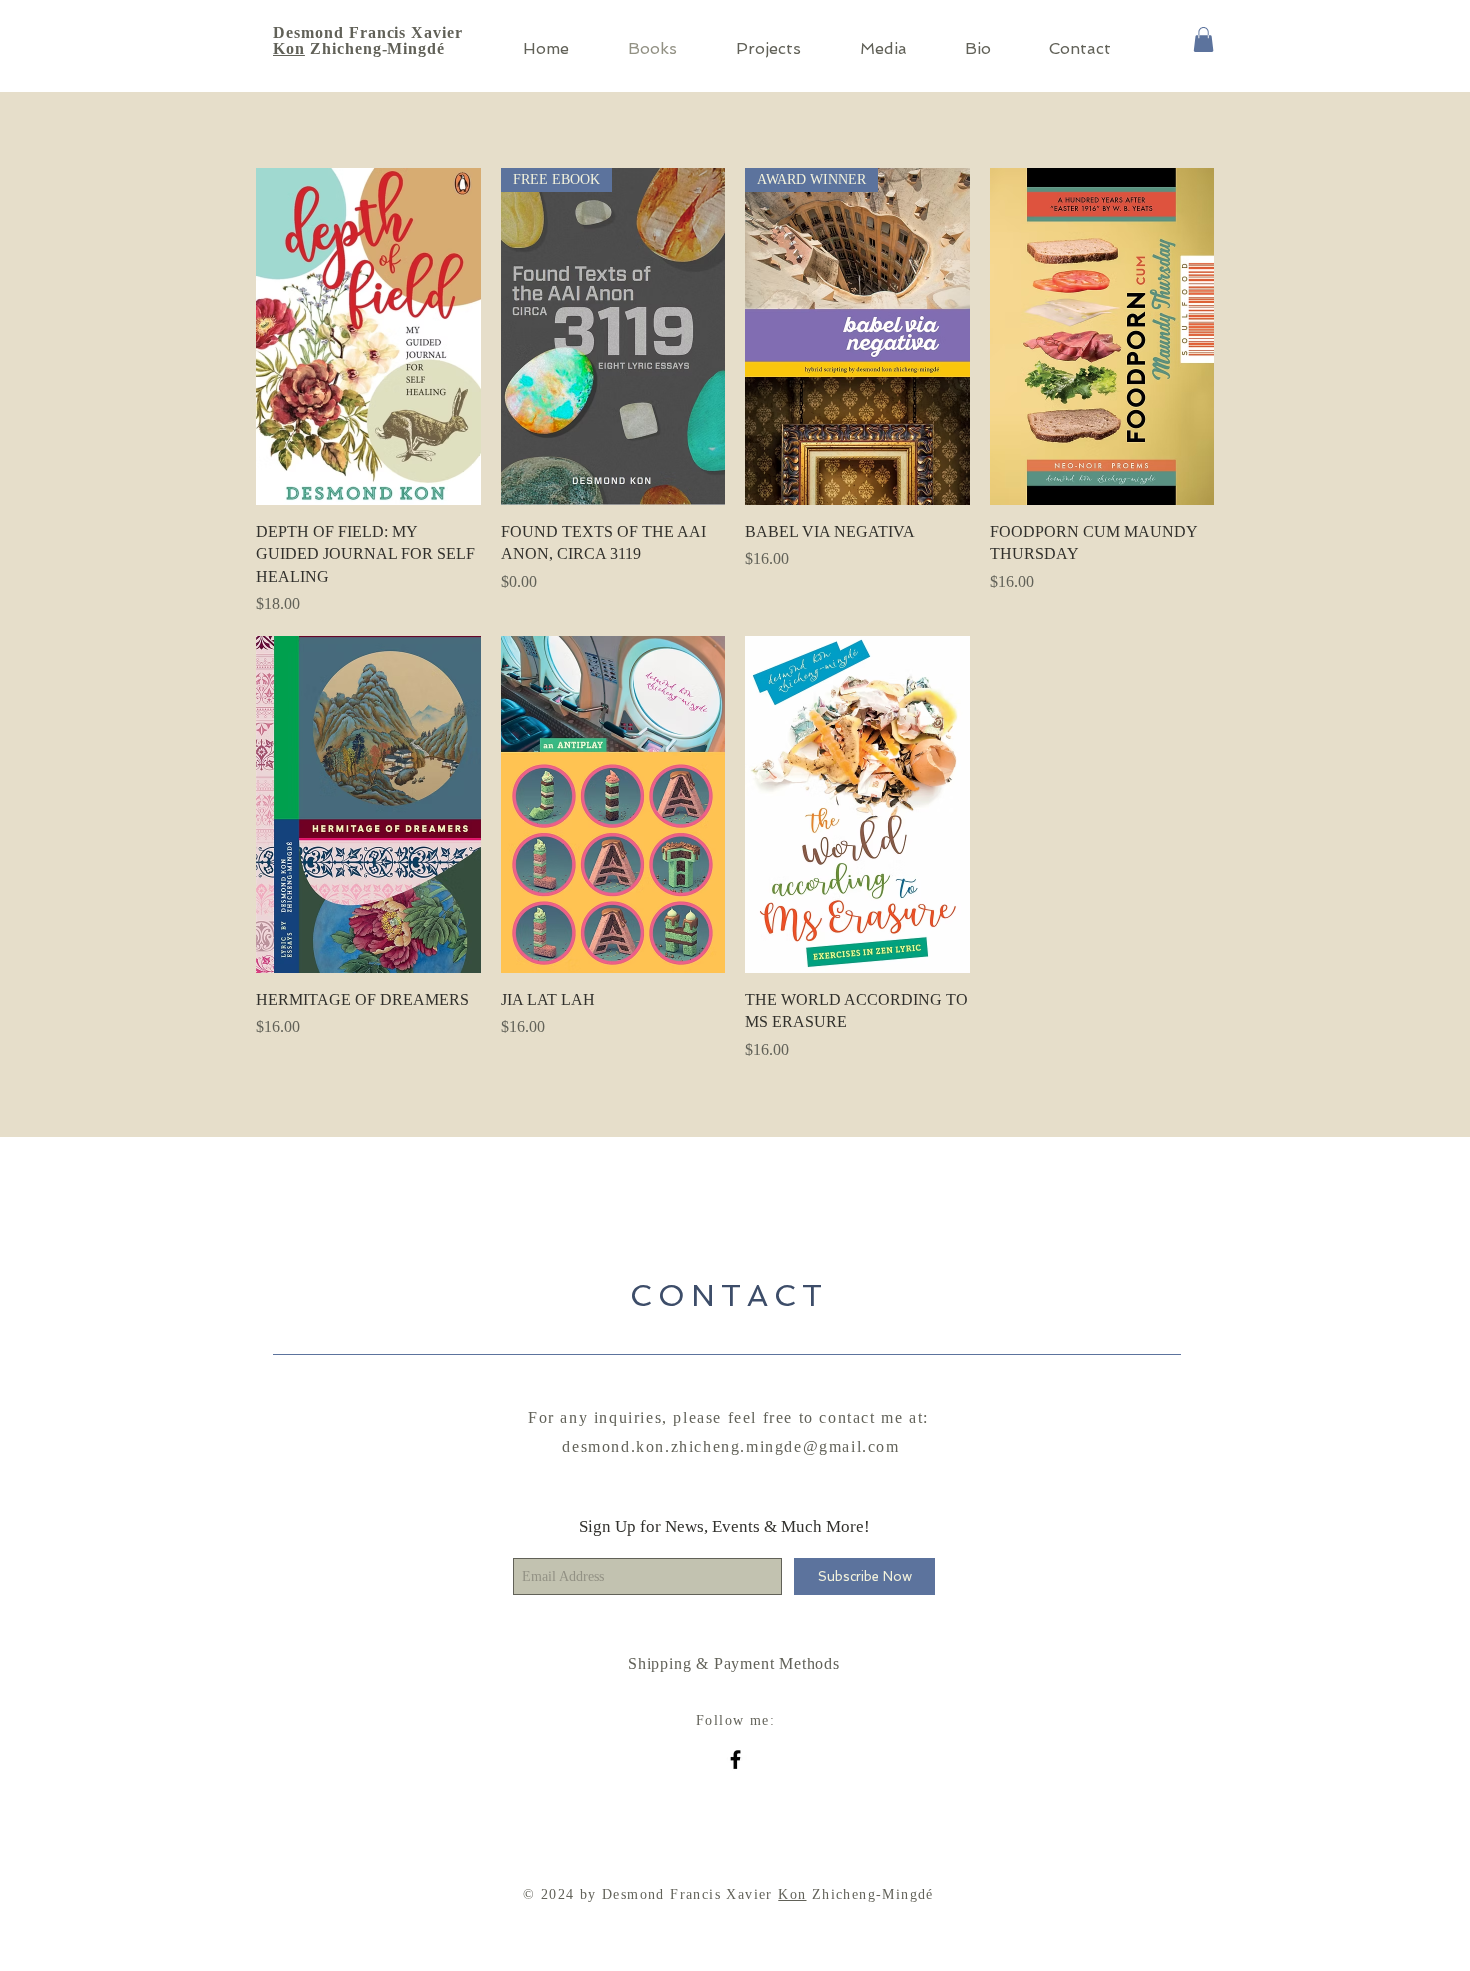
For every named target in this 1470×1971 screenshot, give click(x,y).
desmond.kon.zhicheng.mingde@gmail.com (730, 1446)
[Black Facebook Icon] (735, 1759)
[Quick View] (368, 336)
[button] (1203, 39)
